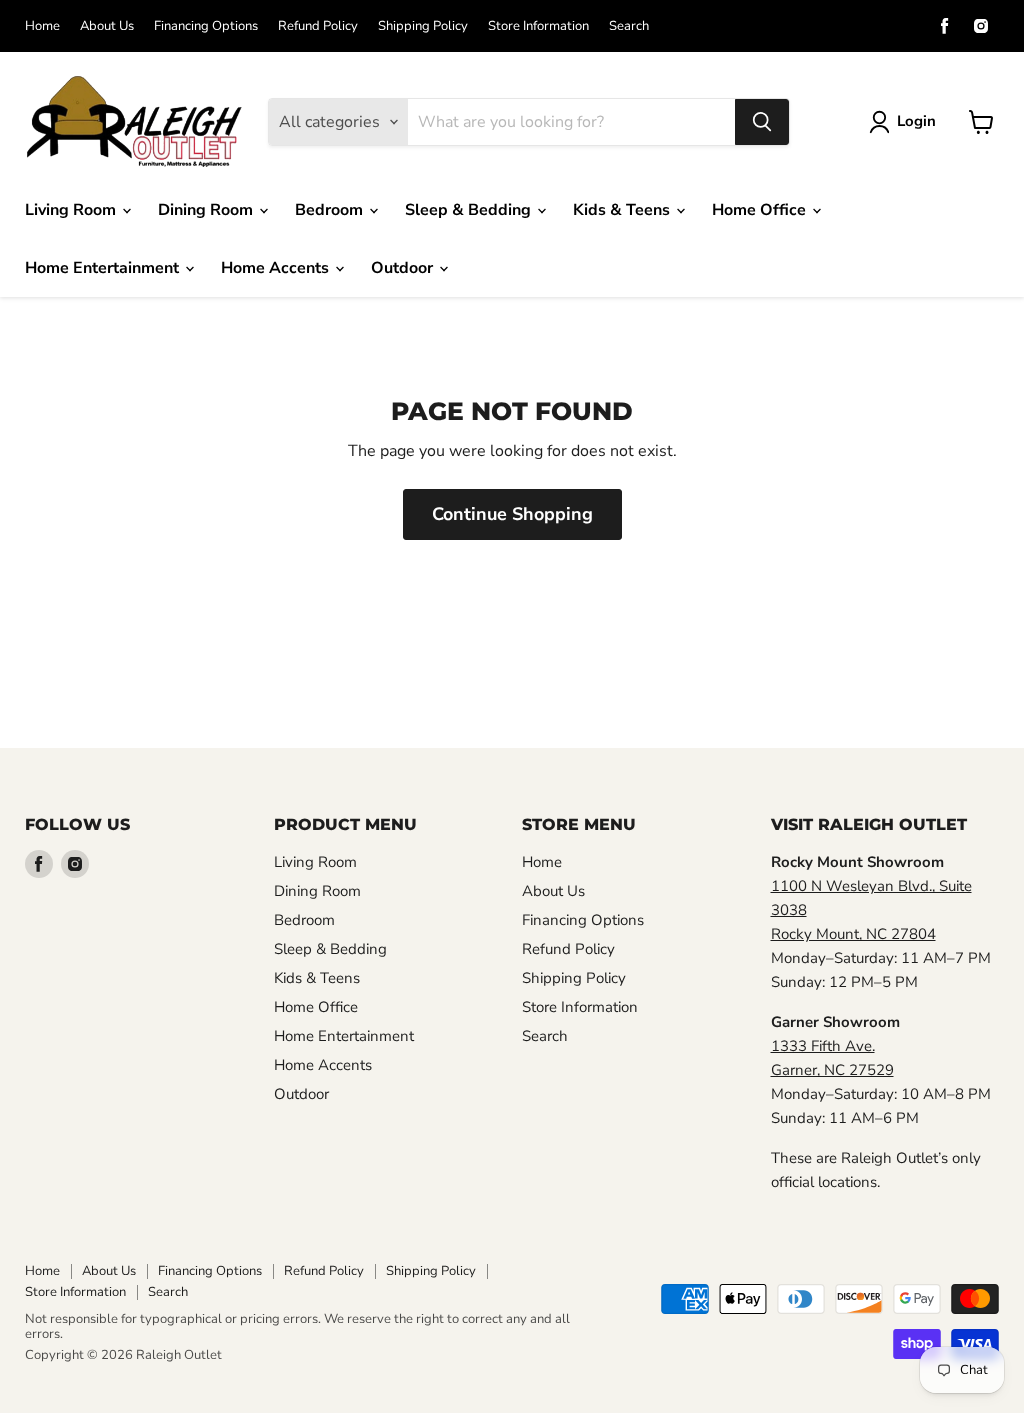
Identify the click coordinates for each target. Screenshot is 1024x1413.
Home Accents (277, 268)
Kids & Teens (623, 210)
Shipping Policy (423, 26)
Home (42, 26)
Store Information (538, 26)
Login (916, 121)
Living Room (72, 210)
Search (629, 26)
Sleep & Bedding (470, 210)
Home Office (761, 210)
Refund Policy (318, 26)
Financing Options (206, 26)
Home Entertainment (104, 268)
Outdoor (404, 268)
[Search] (762, 122)
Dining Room (207, 210)
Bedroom (331, 210)
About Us (107, 26)
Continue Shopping (512, 514)
